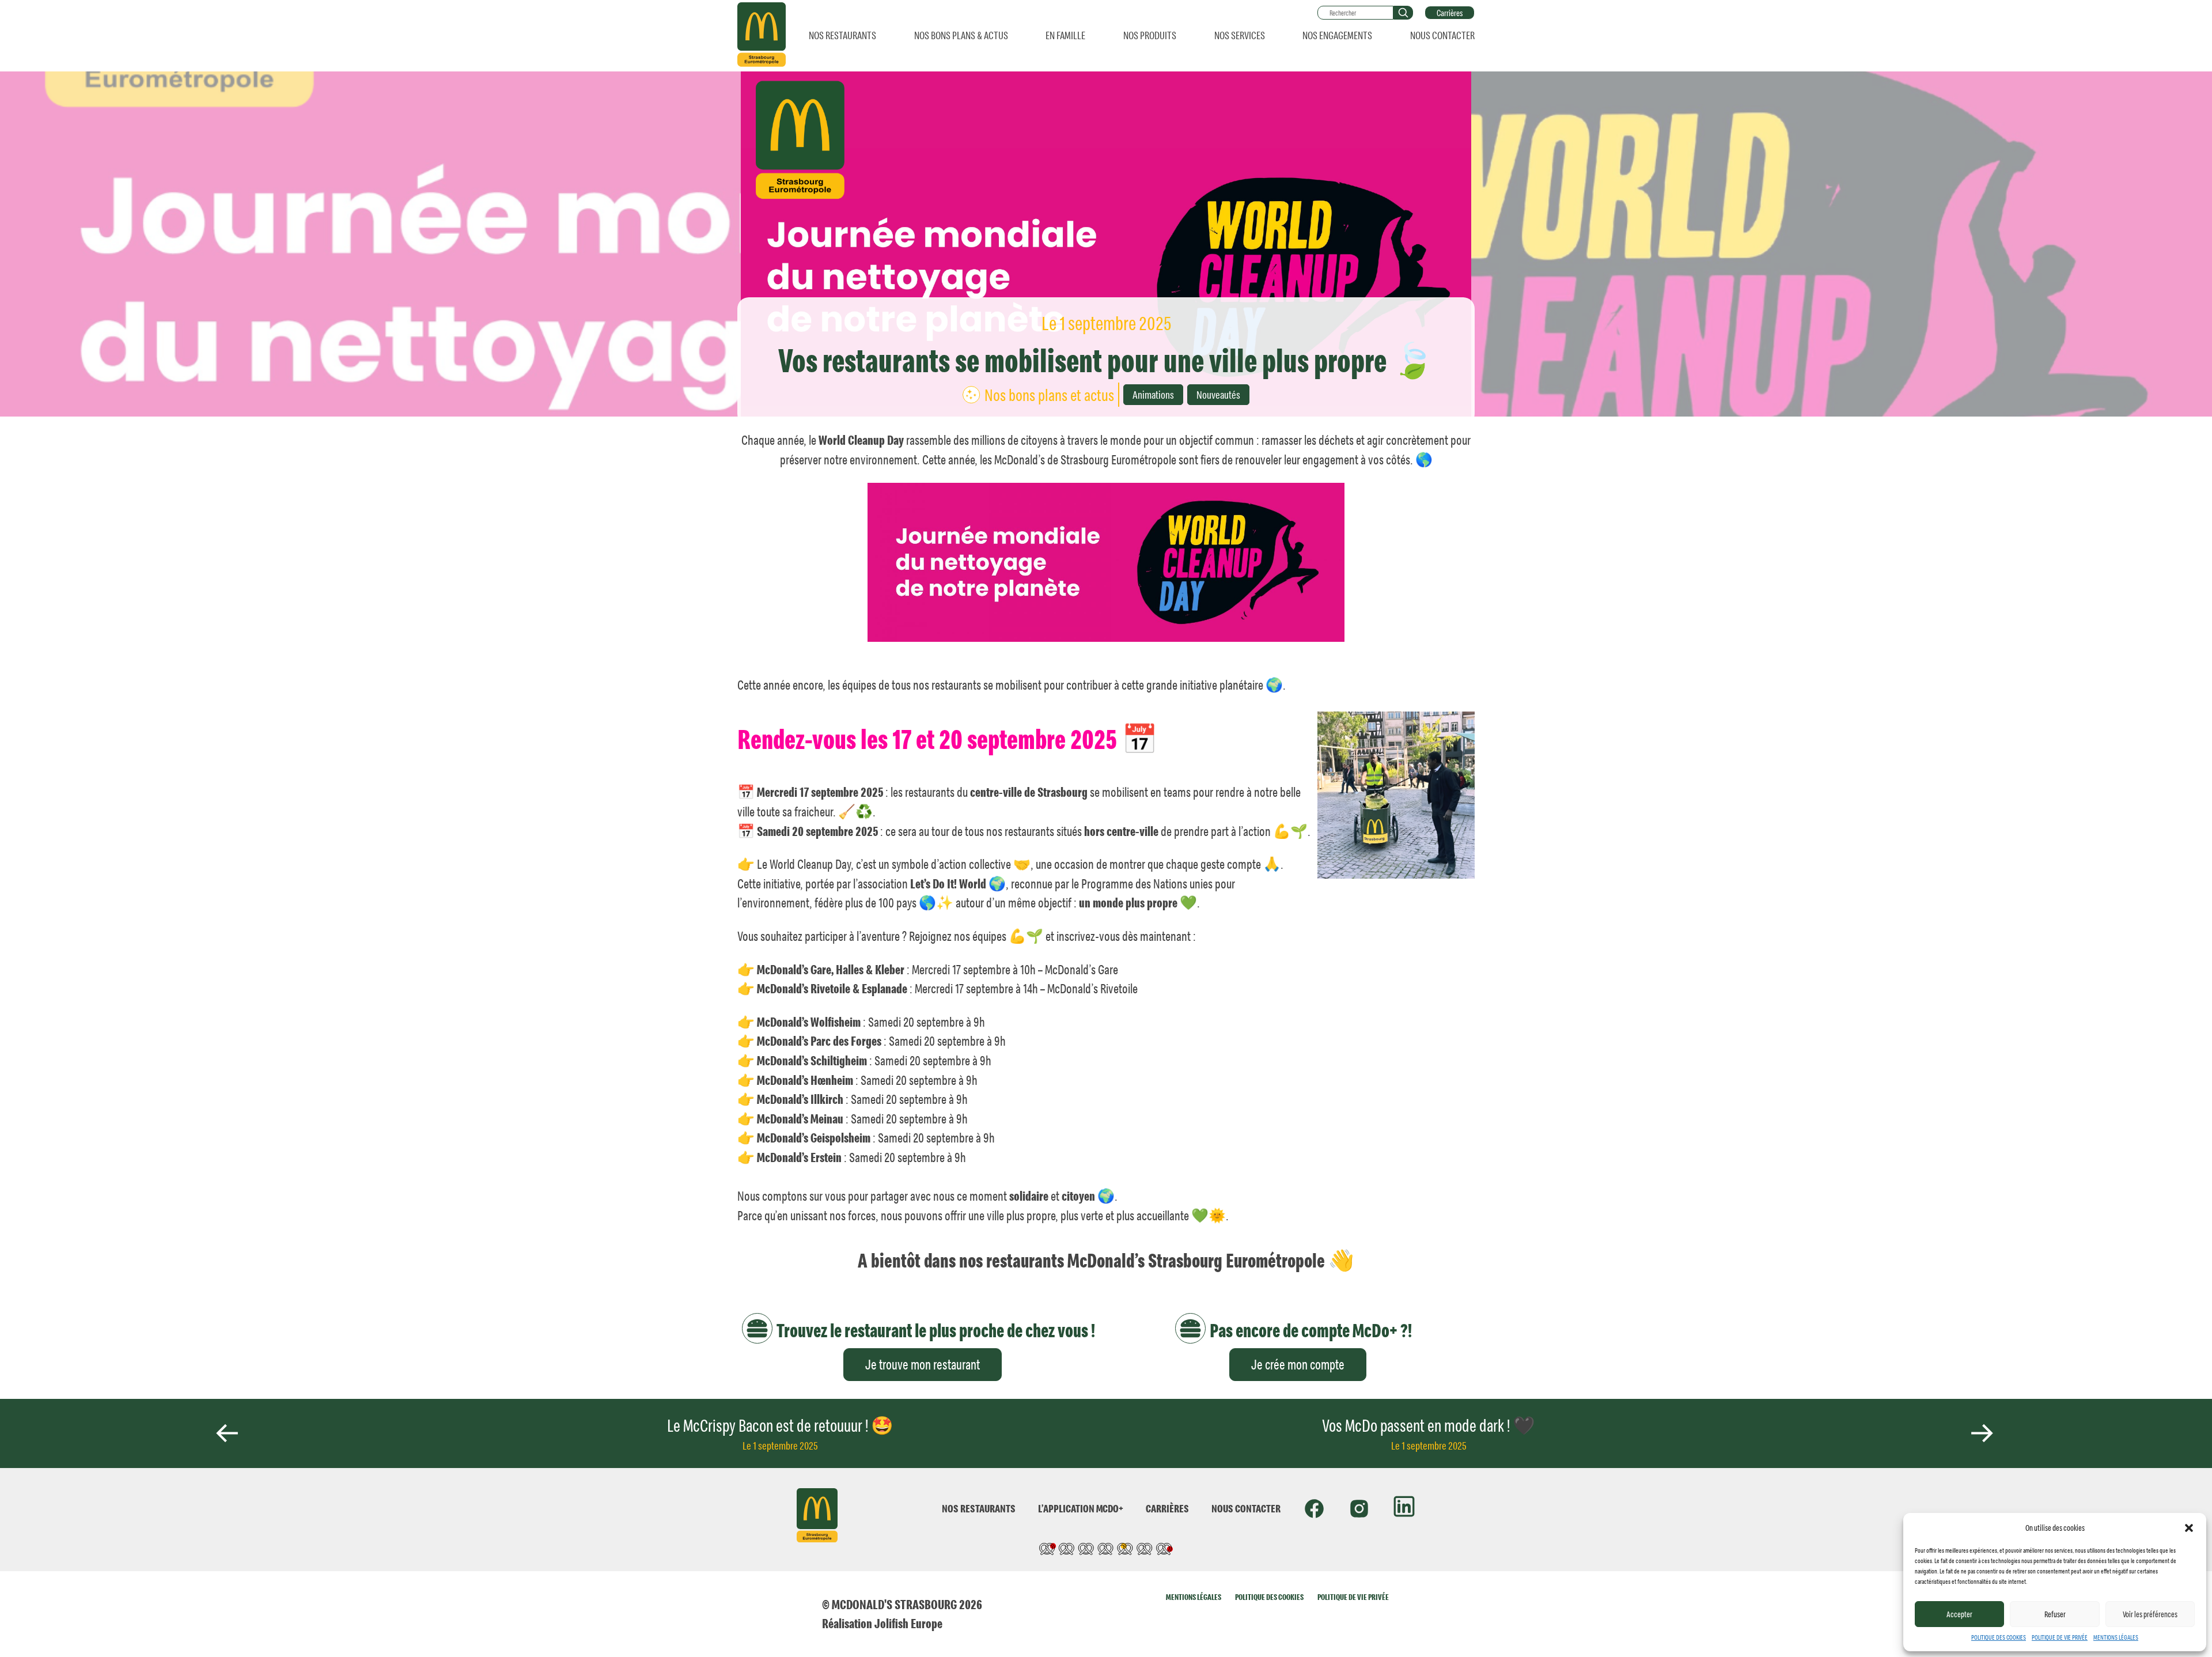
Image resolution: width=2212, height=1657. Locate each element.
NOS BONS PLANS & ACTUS (961, 35)
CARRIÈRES (1167, 1508)
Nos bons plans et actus (1049, 395)
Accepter (1959, 1614)
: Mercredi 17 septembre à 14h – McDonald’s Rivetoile (947, 988)
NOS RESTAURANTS (842, 35)
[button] (2189, 1528)
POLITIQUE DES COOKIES (1999, 1637)
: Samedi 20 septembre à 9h (871, 1022)
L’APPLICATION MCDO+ (1081, 1508)
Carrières (1450, 13)
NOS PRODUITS (1150, 35)
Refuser (2055, 1614)
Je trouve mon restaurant (923, 1364)
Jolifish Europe (908, 1623)
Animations (1153, 394)
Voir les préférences (2150, 1614)
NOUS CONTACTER (1442, 35)
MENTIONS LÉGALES (2116, 1637)
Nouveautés (1218, 394)
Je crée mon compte (1298, 1364)
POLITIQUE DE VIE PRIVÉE (2060, 1637)
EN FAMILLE (1065, 35)
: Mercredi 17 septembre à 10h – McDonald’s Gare (938, 969)
